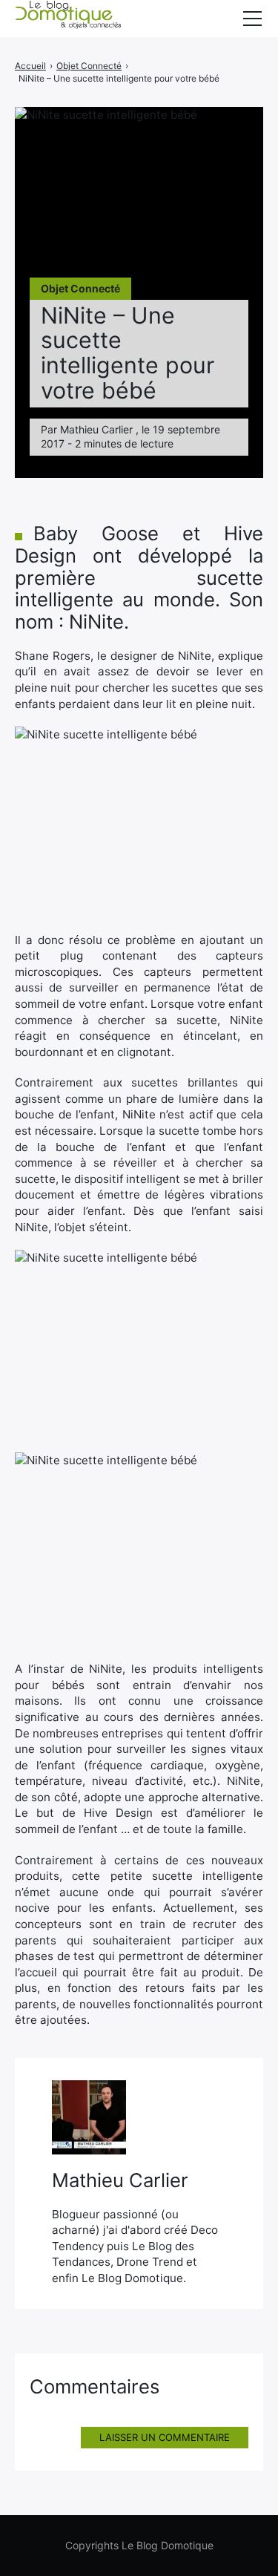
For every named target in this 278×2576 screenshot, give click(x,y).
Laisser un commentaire (165, 2437)
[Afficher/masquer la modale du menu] (252, 19)
